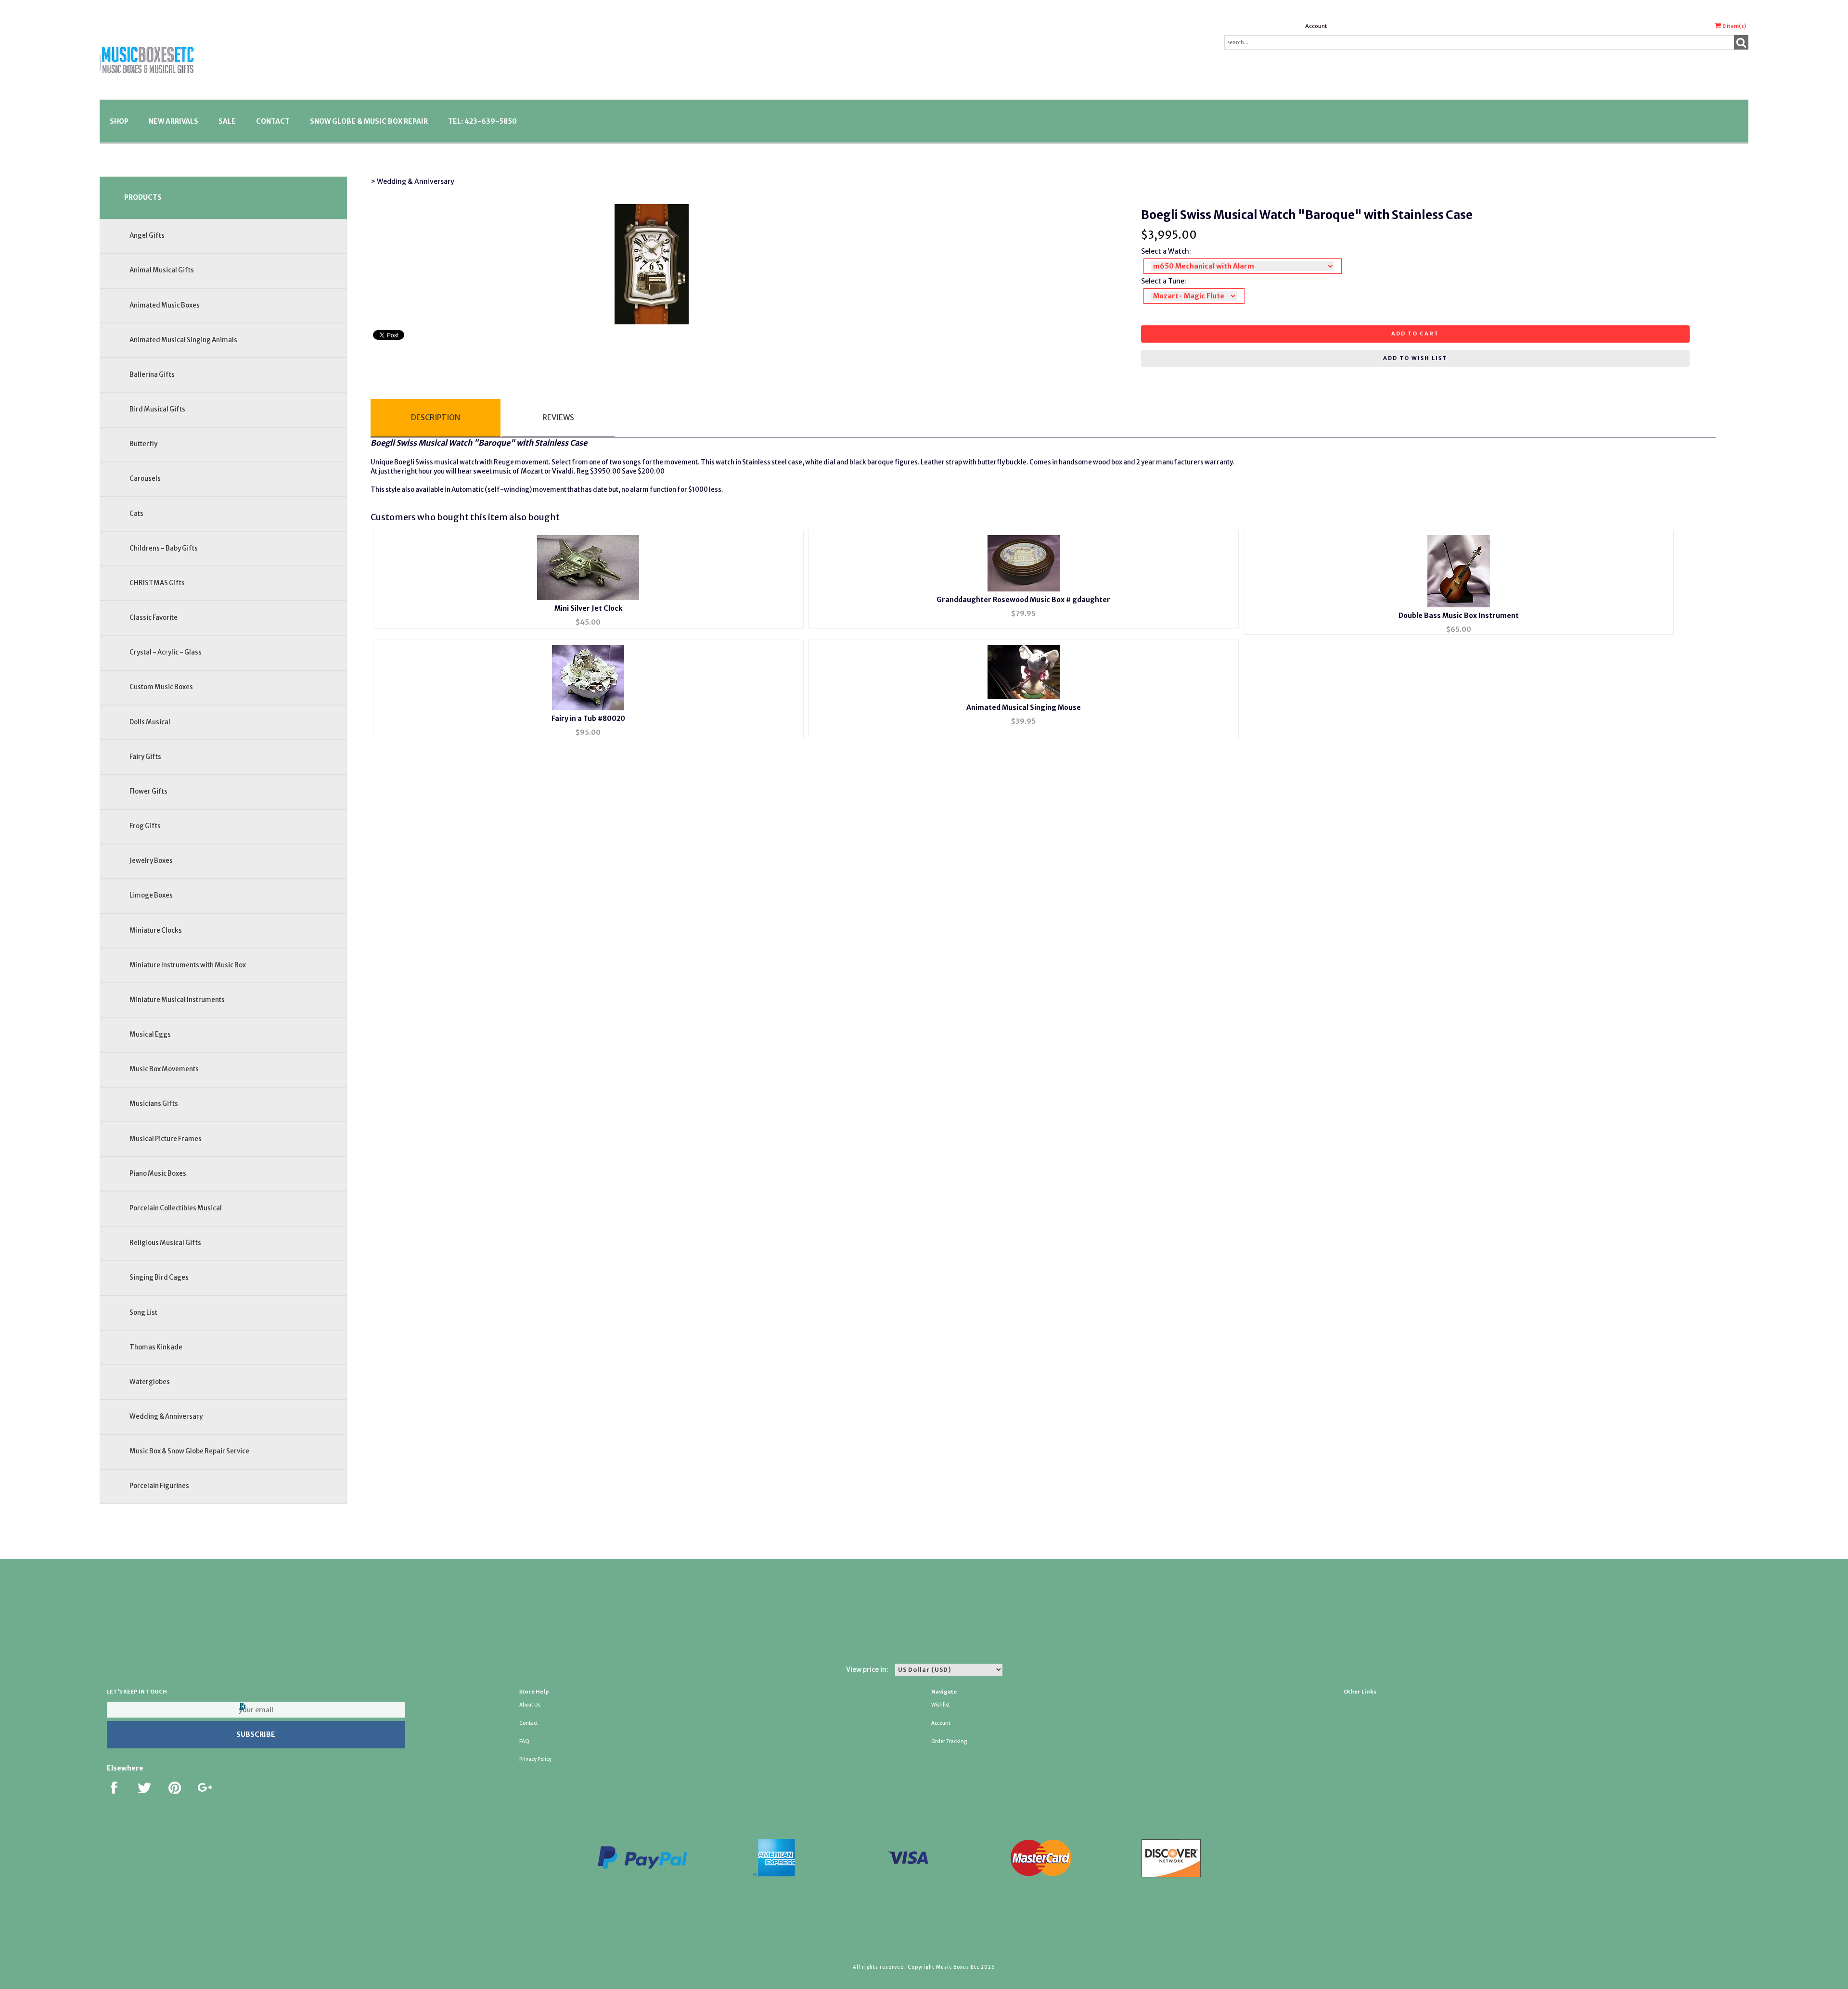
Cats (136, 514)
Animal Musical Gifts (162, 270)
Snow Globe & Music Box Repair (369, 121)
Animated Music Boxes (165, 305)
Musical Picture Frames (166, 1139)
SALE (227, 121)
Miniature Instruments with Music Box (188, 965)
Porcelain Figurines (159, 1486)
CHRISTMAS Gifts (157, 583)
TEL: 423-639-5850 (482, 121)
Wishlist (941, 1705)
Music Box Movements (164, 1069)
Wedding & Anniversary (166, 1417)
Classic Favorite (154, 618)
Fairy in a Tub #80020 (588, 719)
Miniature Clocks (156, 930)
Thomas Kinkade (156, 1347)
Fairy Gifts (145, 757)
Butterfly (143, 444)
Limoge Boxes (151, 895)
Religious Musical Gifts (165, 1243)
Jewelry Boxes (151, 861)
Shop (119, 121)
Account (1316, 26)
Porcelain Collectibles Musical (176, 1208)
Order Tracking (949, 1741)
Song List (143, 1313)
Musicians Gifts (154, 1104)
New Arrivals (173, 121)
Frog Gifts (145, 826)
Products (143, 197)
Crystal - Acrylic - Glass (166, 652)
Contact (273, 121)
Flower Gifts (148, 791)
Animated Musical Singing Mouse (1024, 707)
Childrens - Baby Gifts (164, 548)
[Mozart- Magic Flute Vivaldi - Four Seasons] (1194, 296)
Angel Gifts (147, 236)
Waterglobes (150, 1382)
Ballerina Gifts (152, 375)
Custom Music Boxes (161, 687)
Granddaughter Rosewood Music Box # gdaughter (1023, 600)
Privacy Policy (535, 1759)
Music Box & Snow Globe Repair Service (189, 1451)
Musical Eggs (150, 1034)
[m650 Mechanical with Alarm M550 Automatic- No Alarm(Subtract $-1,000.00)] (1243, 266)
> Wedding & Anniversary (412, 181)
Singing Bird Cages (159, 1277)
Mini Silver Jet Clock (588, 608)
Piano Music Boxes (158, 1174)
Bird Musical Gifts (157, 409)
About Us (530, 1705)
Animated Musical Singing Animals (183, 340)
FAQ (524, 1741)
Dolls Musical (150, 722)
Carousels (145, 479)
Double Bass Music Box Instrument (1459, 616)
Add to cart (1415, 334)
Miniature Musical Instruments (177, 1000)
